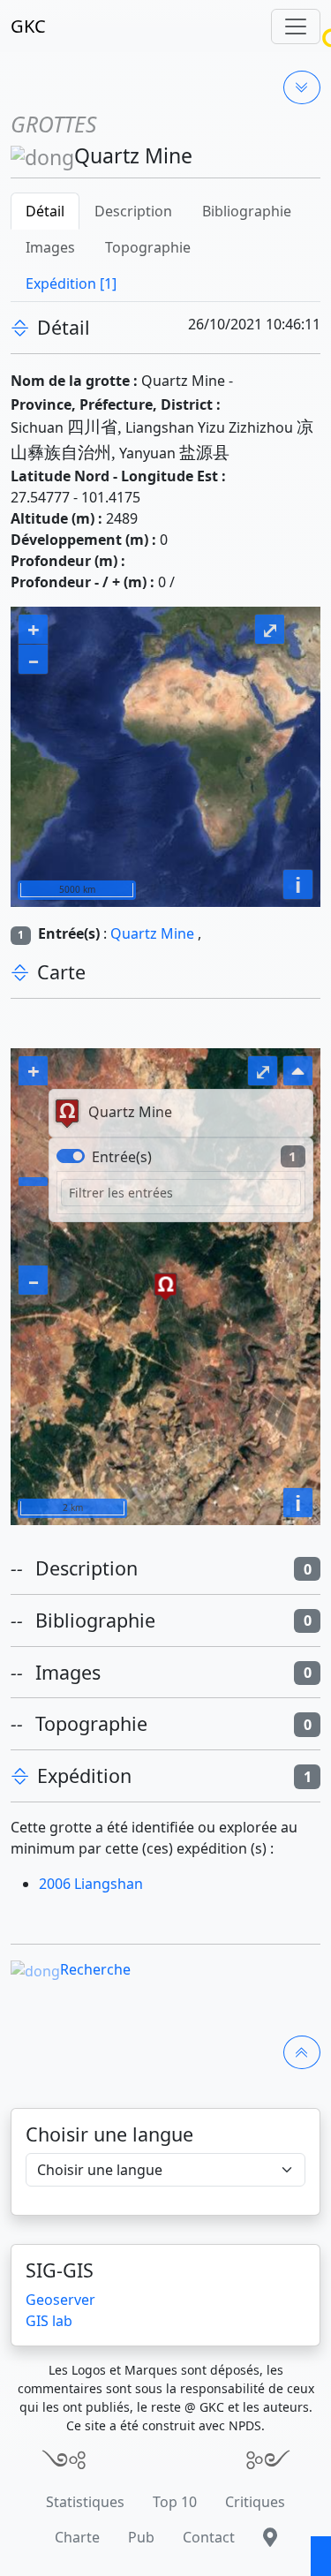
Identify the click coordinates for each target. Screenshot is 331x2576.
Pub (141, 2537)
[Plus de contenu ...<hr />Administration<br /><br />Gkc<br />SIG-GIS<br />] (302, 87)
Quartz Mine (152, 933)
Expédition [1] (71, 283)
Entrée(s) (122, 1157)
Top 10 (175, 2502)
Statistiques (85, 2502)
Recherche (95, 1969)
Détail (45, 211)
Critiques (255, 2502)
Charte (77, 2537)
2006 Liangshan (91, 1884)
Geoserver (60, 2300)
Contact (209, 2537)
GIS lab (49, 2321)
